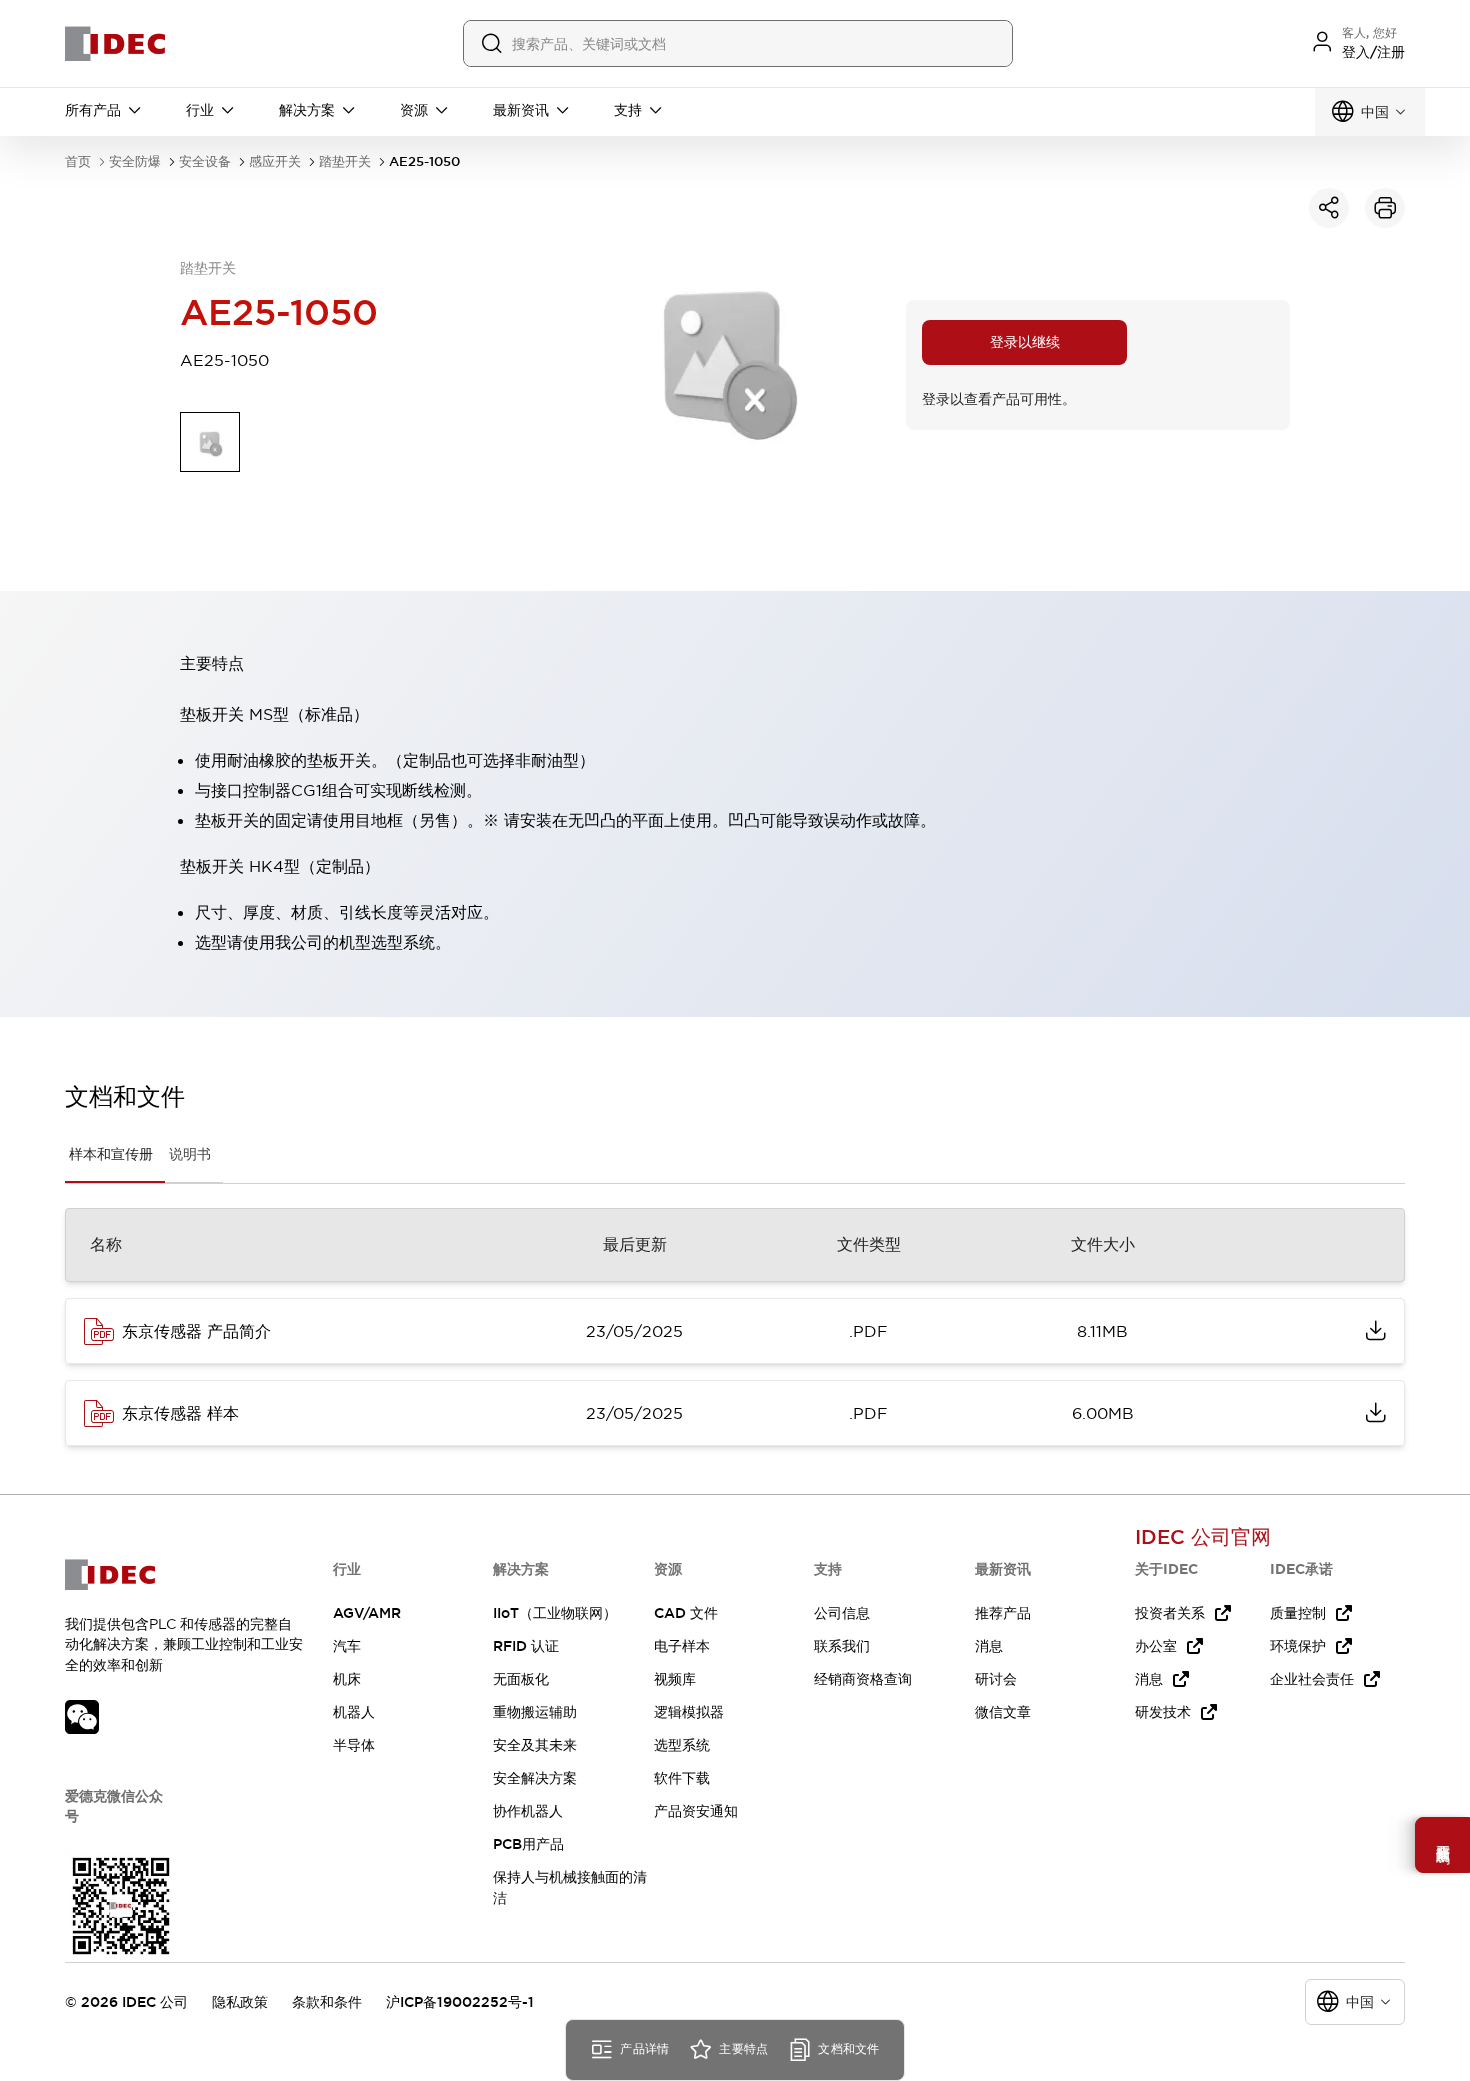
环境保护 (1298, 1646)
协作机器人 (528, 1811)
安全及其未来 (535, 1745)
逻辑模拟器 (689, 1712)
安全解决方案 (535, 1778)
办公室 (1156, 1646)
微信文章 (1003, 1712)
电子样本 (682, 1646)
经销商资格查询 (863, 1679)
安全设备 (205, 161)
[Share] (1329, 208)
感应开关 (275, 161)
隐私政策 (240, 2002)
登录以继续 (1025, 342)
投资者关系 (1170, 1613)
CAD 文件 (686, 1613)
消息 (989, 1646)
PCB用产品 (528, 1844)
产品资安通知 (696, 1811)
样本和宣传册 (111, 1154)
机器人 (354, 1712)
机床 (347, 1679)
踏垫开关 (345, 161)
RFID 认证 (526, 1646)
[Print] (1385, 208)
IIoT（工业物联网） (555, 1613)
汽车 (347, 1646)
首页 (78, 161)
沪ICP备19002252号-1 (460, 2002)
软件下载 (682, 1778)
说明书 (190, 1154)
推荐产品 (1003, 1613)
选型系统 (682, 1745)
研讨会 (996, 1679)
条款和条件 (327, 2002)
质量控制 (1298, 1613)
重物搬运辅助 (535, 1712)
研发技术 (1163, 1712)
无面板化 (521, 1679)
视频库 (675, 1679)
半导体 (354, 1745)
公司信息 (842, 1613)
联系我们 (842, 1646)
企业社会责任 (1312, 1679)
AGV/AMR (367, 1613)
